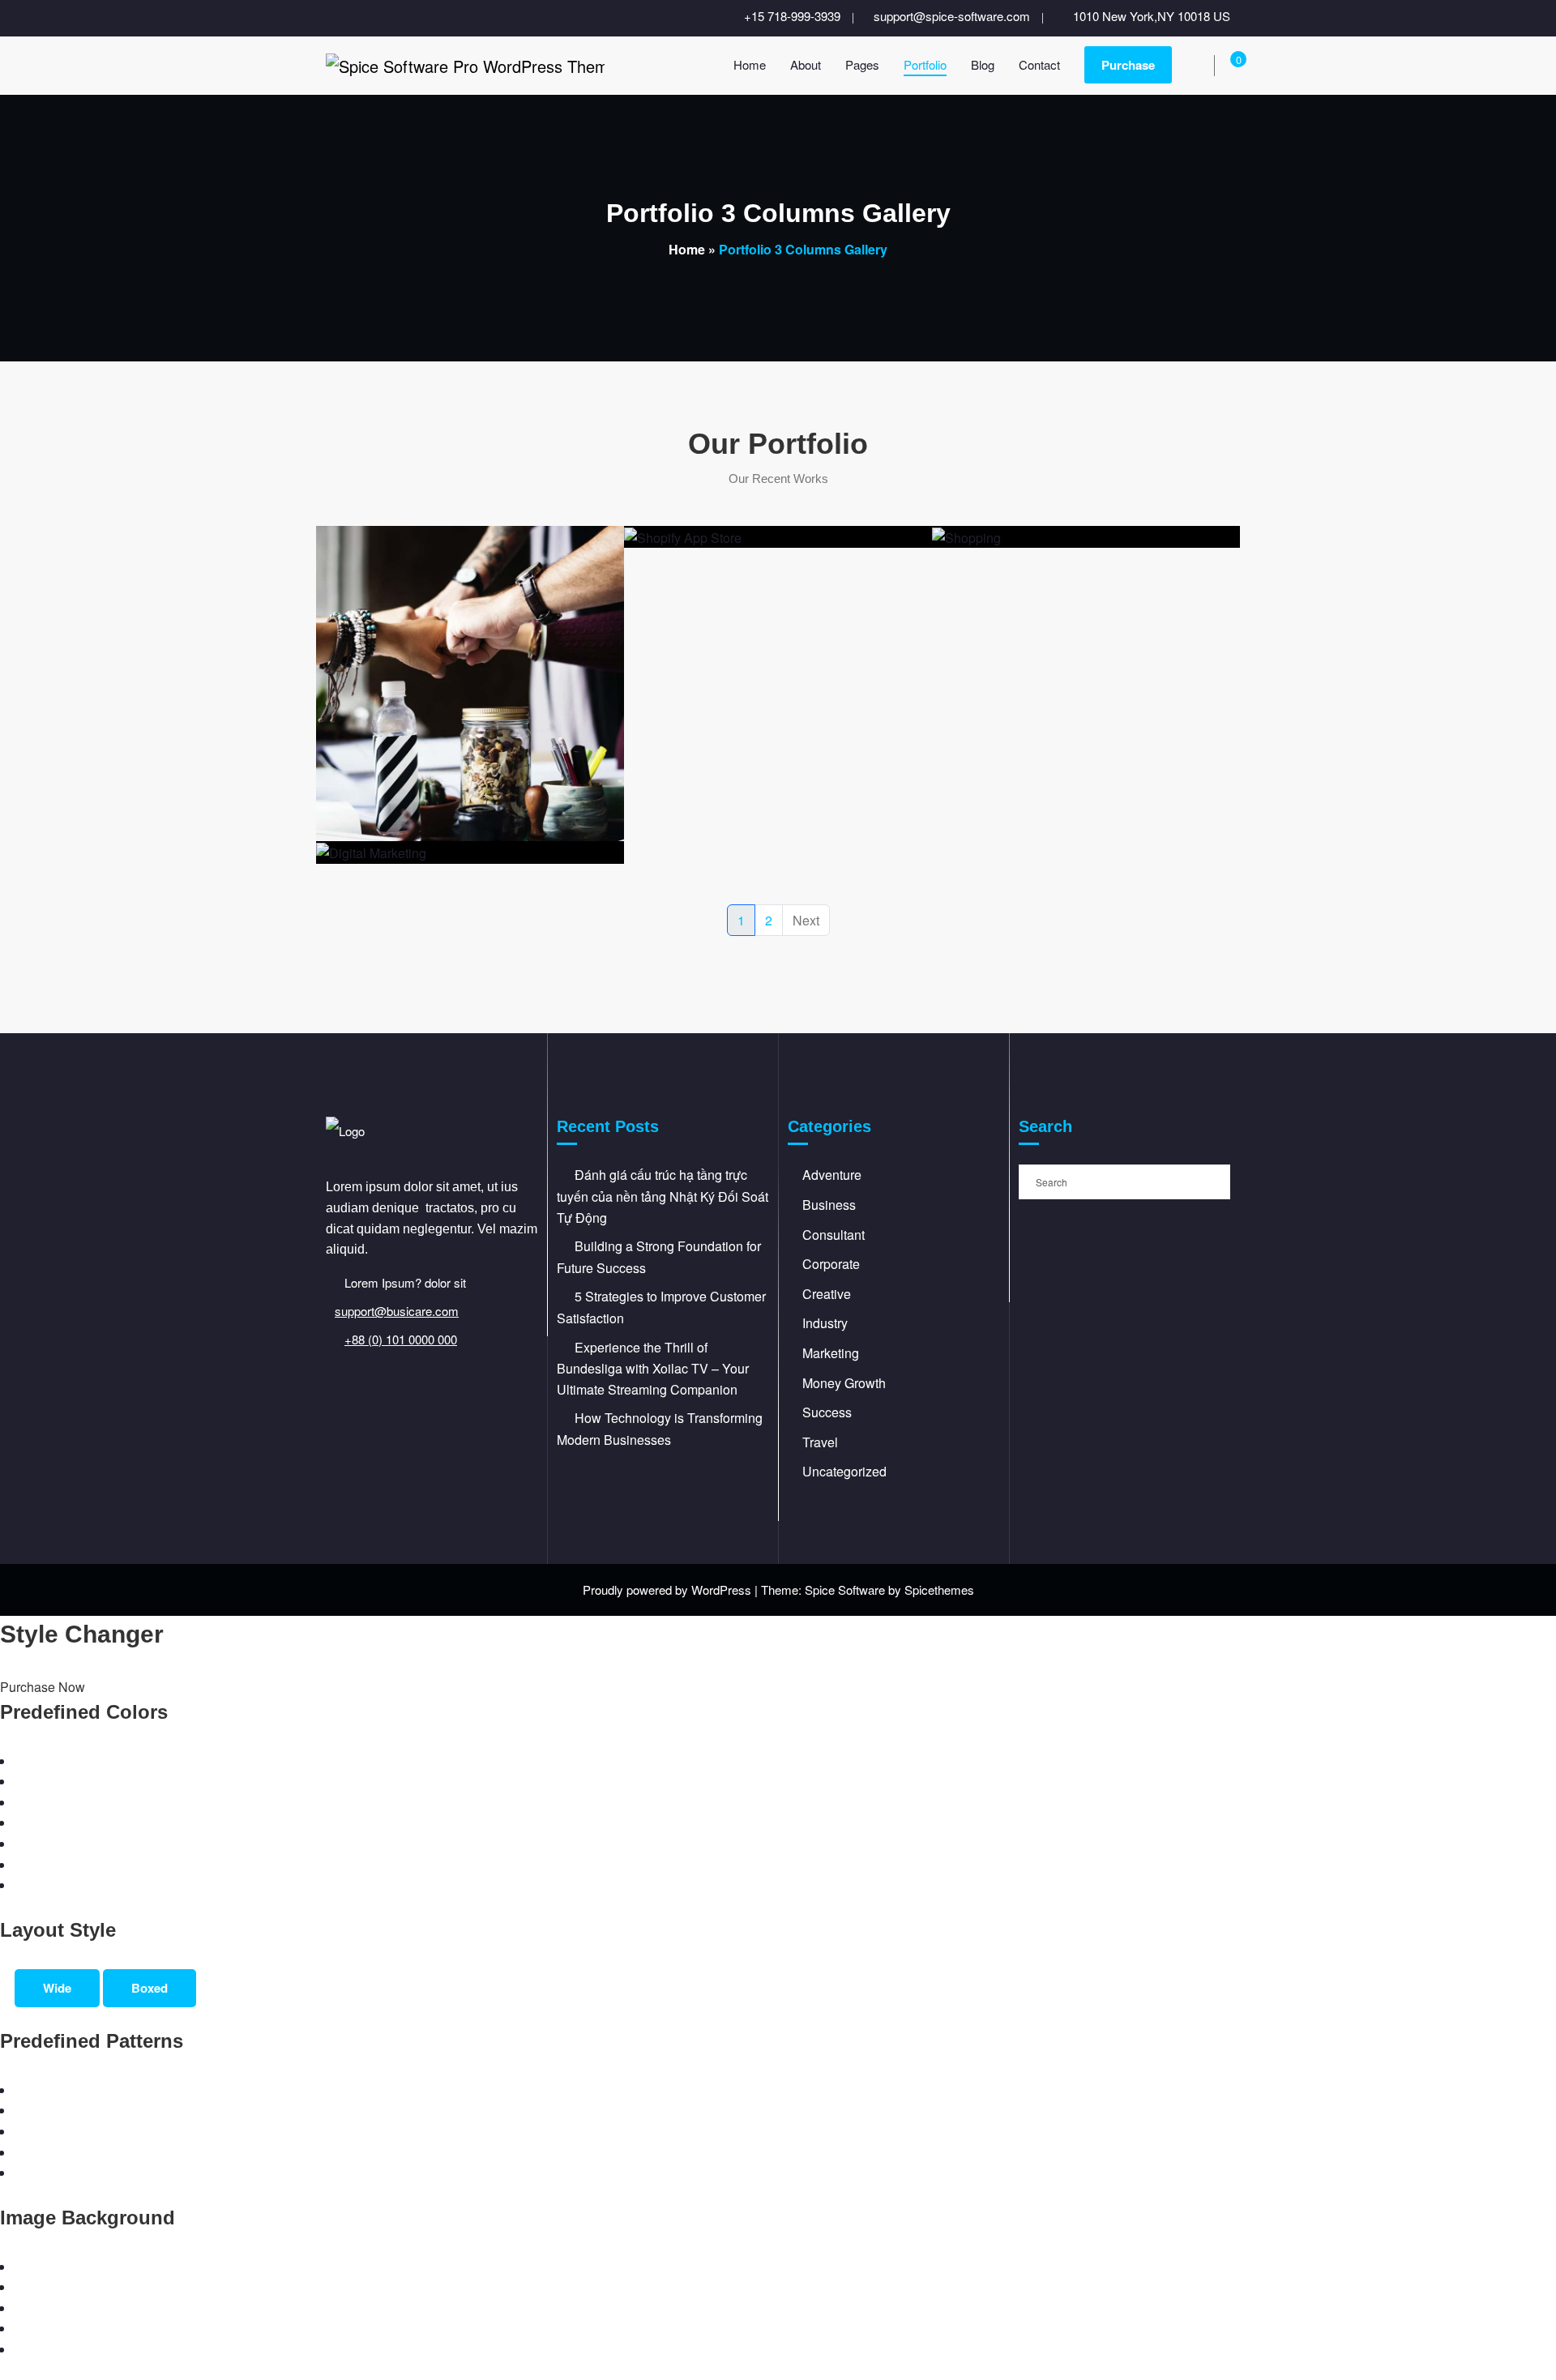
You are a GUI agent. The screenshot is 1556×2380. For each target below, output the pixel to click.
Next (806, 920)
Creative (827, 1294)
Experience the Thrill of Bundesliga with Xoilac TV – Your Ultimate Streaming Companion (653, 1368)
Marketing (831, 1353)
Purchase (1128, 65)
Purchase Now (43, 1687)
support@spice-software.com (952, 16)
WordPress (721, 1590)
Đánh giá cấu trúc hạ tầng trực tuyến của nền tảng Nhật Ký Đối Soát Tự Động (663, 1196)
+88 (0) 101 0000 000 (401, 1339)
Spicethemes (939, 1590)
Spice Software (845, 1590)
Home (687, 249)
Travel (820, 1442)
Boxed (150, 1988)
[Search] (1202, 67)
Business (829, 1205)
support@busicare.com (397, 1311)
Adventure (832, 1175)
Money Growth (844, 1383)
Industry (825, 1323)
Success (827, 1412)
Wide (57, 1988)
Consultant (834, 1235)
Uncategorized (844, 1471)
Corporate (831, 1264)
